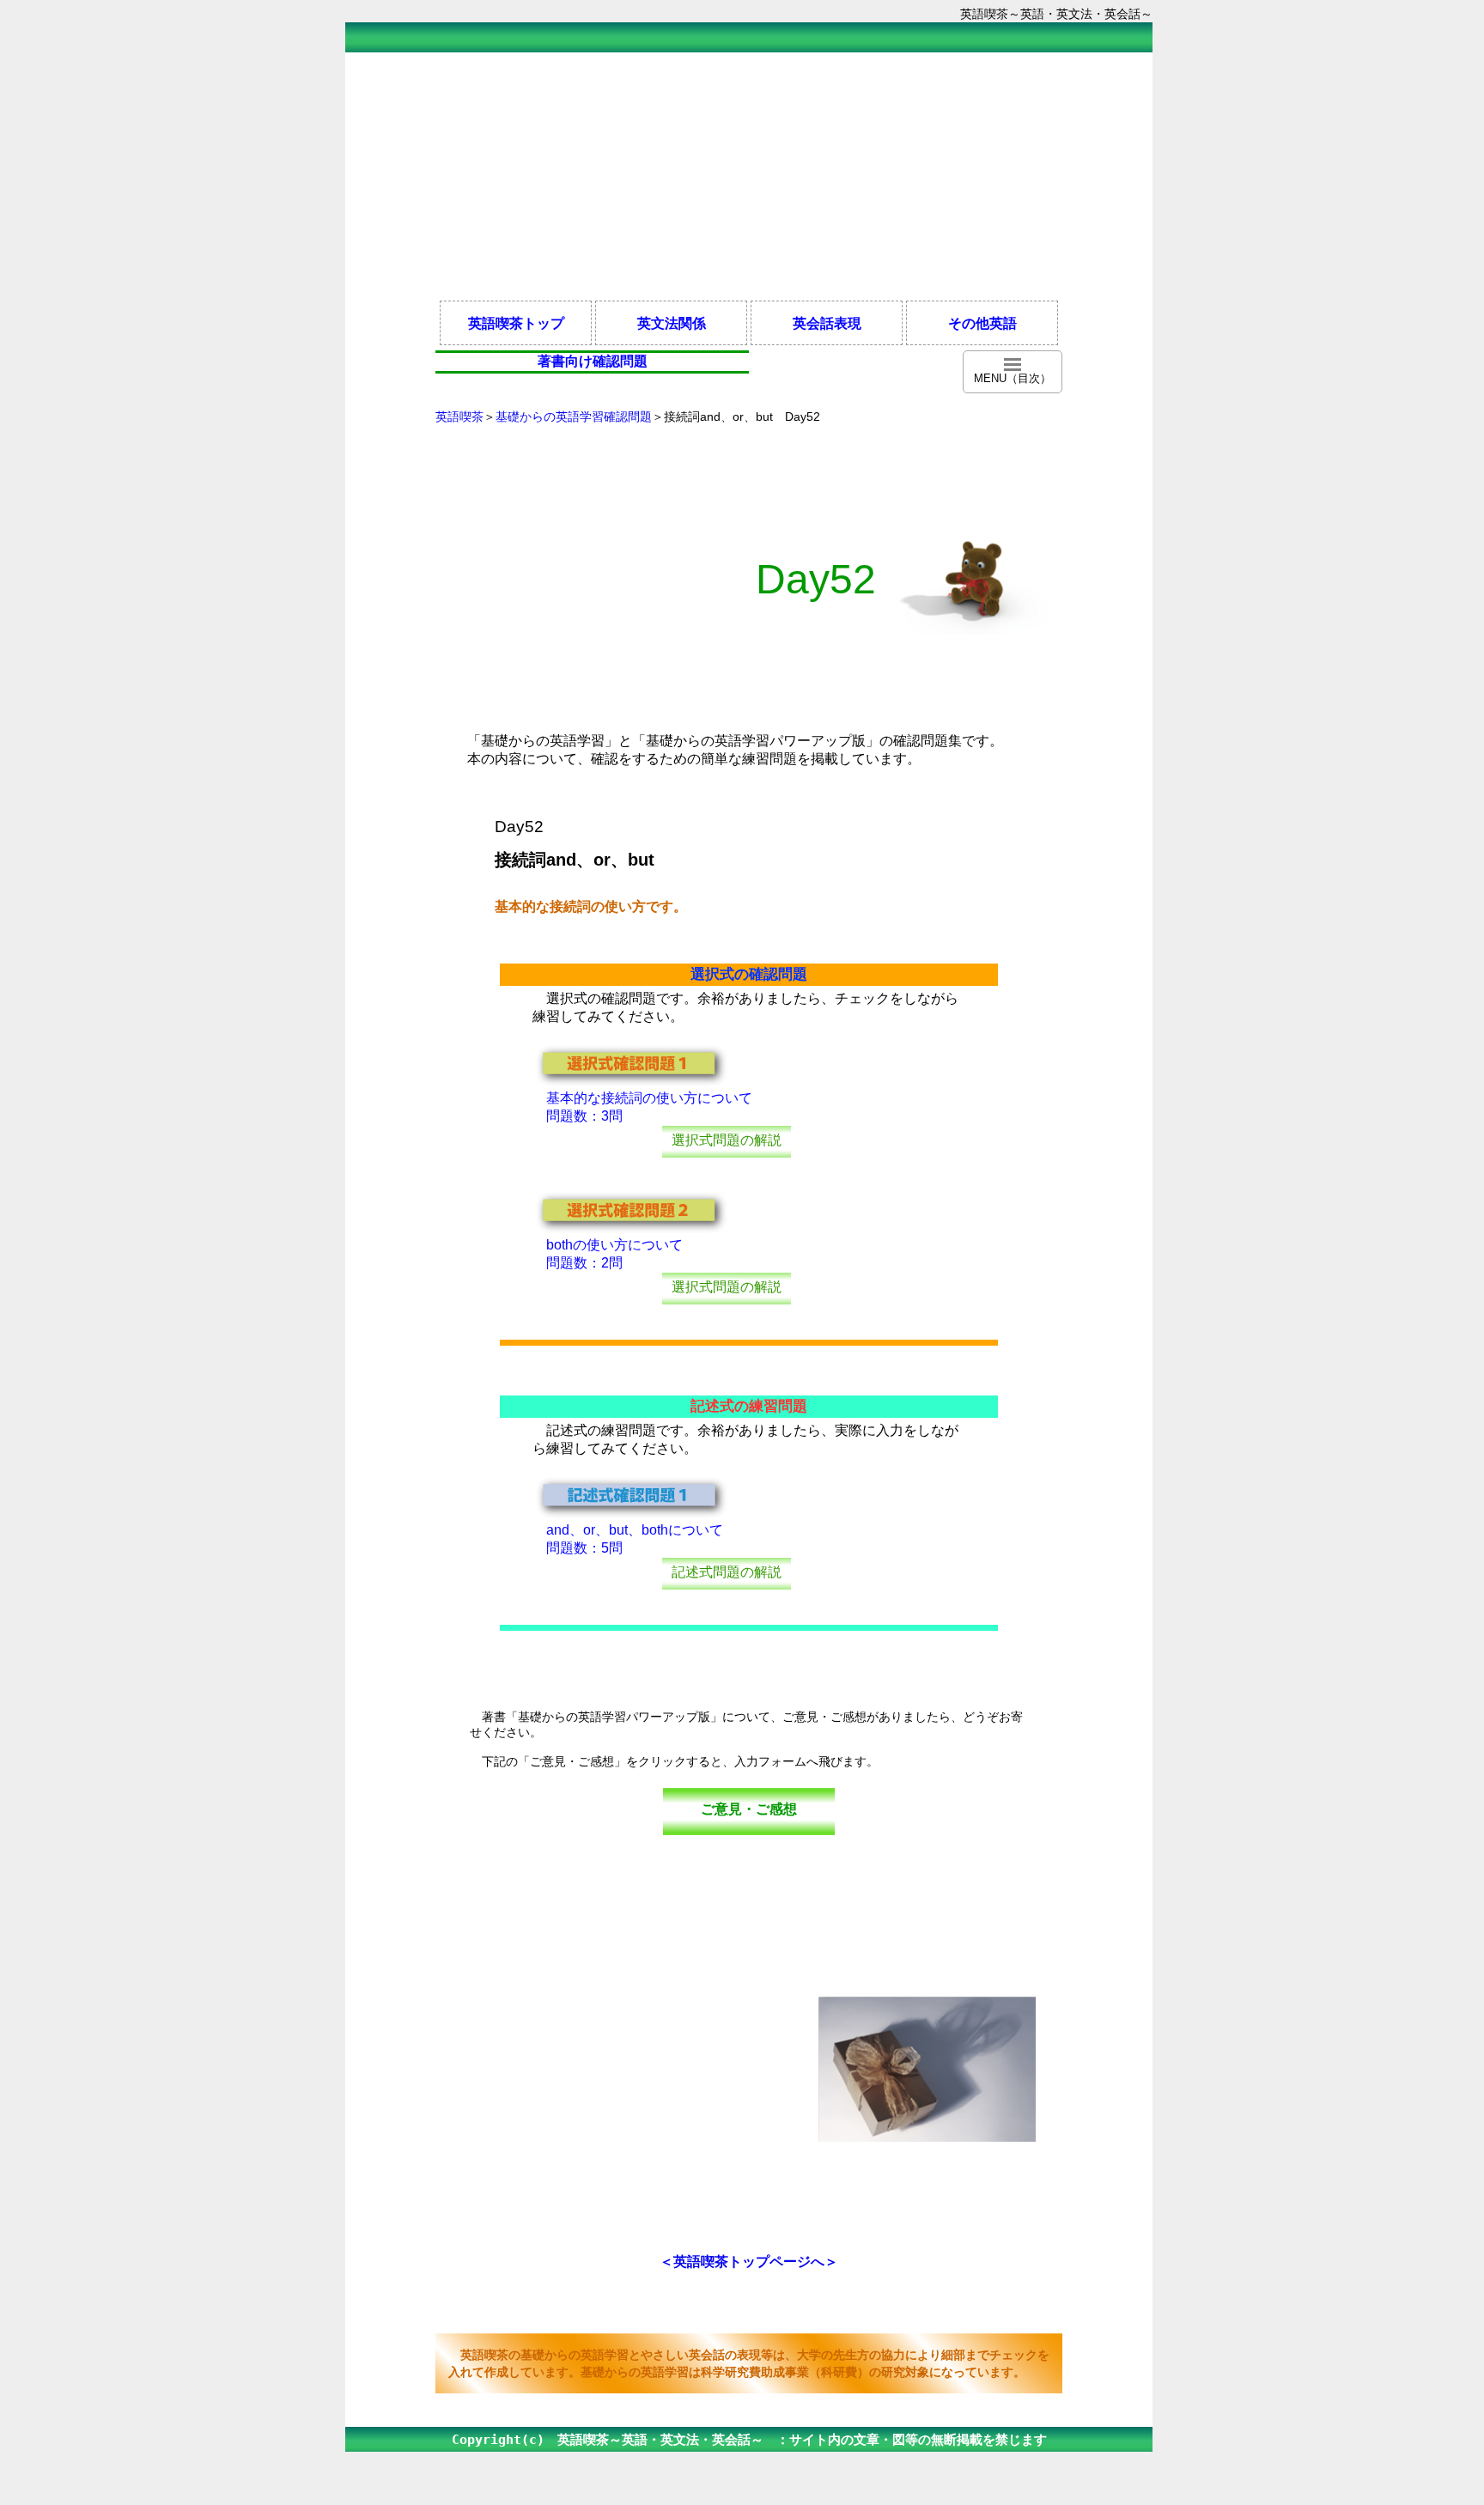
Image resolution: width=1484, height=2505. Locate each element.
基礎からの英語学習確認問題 (574, 416)
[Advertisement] (749, 175)
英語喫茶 (459, 416)
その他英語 (982, 323)
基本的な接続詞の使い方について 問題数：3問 (642, 1107)
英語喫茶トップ (516, 323)
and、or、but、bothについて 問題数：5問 (628, 1539)
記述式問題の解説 (727, 1572)
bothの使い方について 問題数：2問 (608, 1254)
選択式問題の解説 (727, 1140)
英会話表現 (827, 323)
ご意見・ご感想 (749, 1809)
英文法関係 (672, 323)
